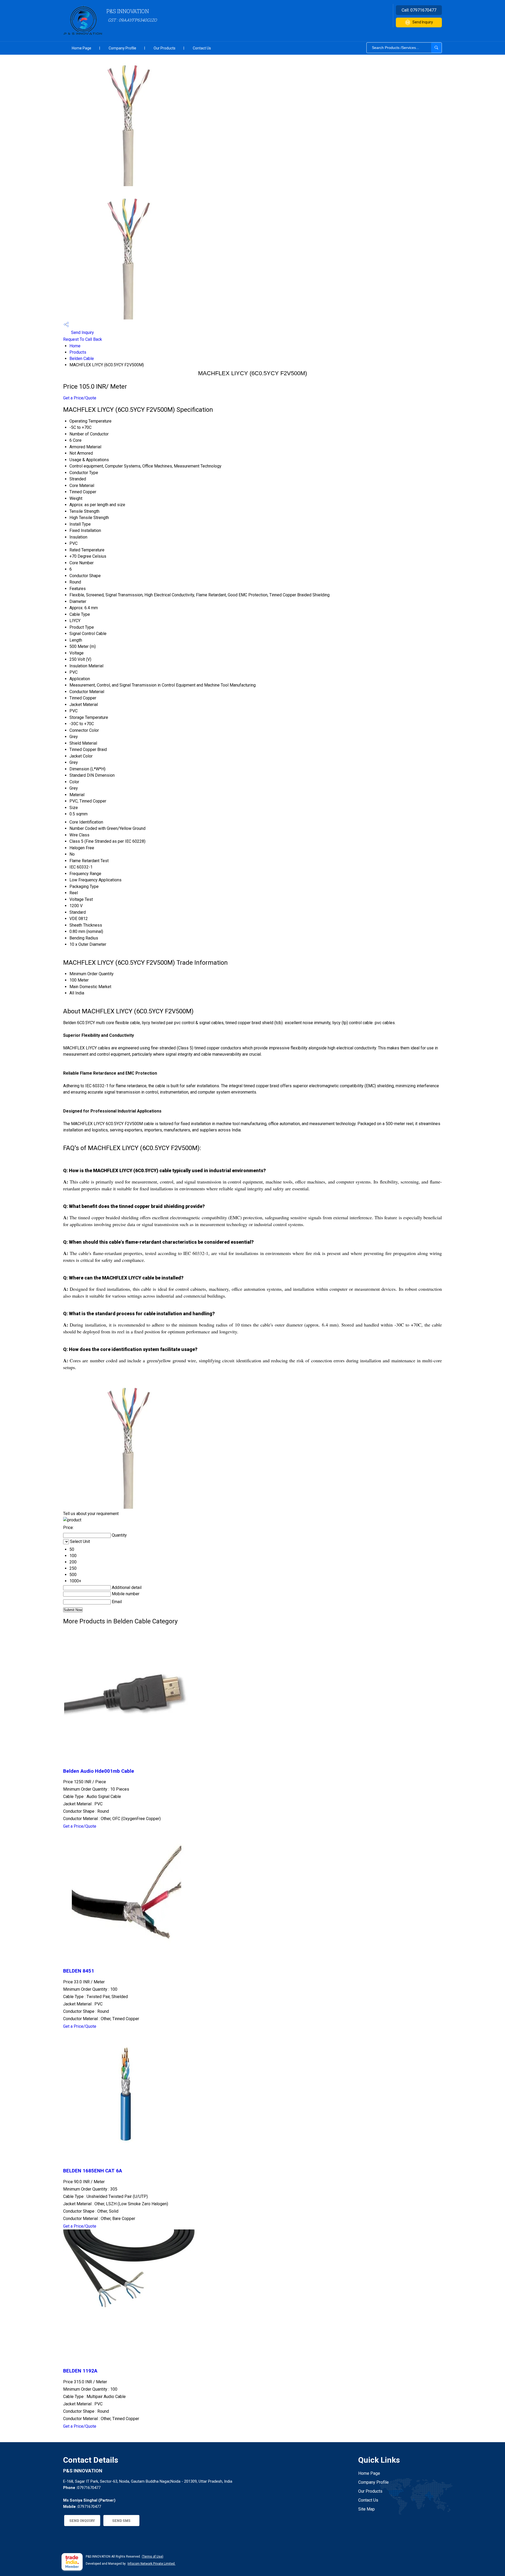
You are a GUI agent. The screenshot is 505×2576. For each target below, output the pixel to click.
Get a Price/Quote (80, 398)
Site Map (367, 2509)
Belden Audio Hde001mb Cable (99, 1771)
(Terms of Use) (153, 2557)
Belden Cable (82, 359)
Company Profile (122, 48)
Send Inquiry (423, 22)
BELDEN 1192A (80, 2371)
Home (75, 346)
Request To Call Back (83, 339)
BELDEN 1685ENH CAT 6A (93, 2171)
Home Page (82, 48)
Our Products (165, 48)
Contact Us (202, 48)
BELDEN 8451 (79, 1971)
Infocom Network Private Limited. (151, 2564)
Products (78, 352)
